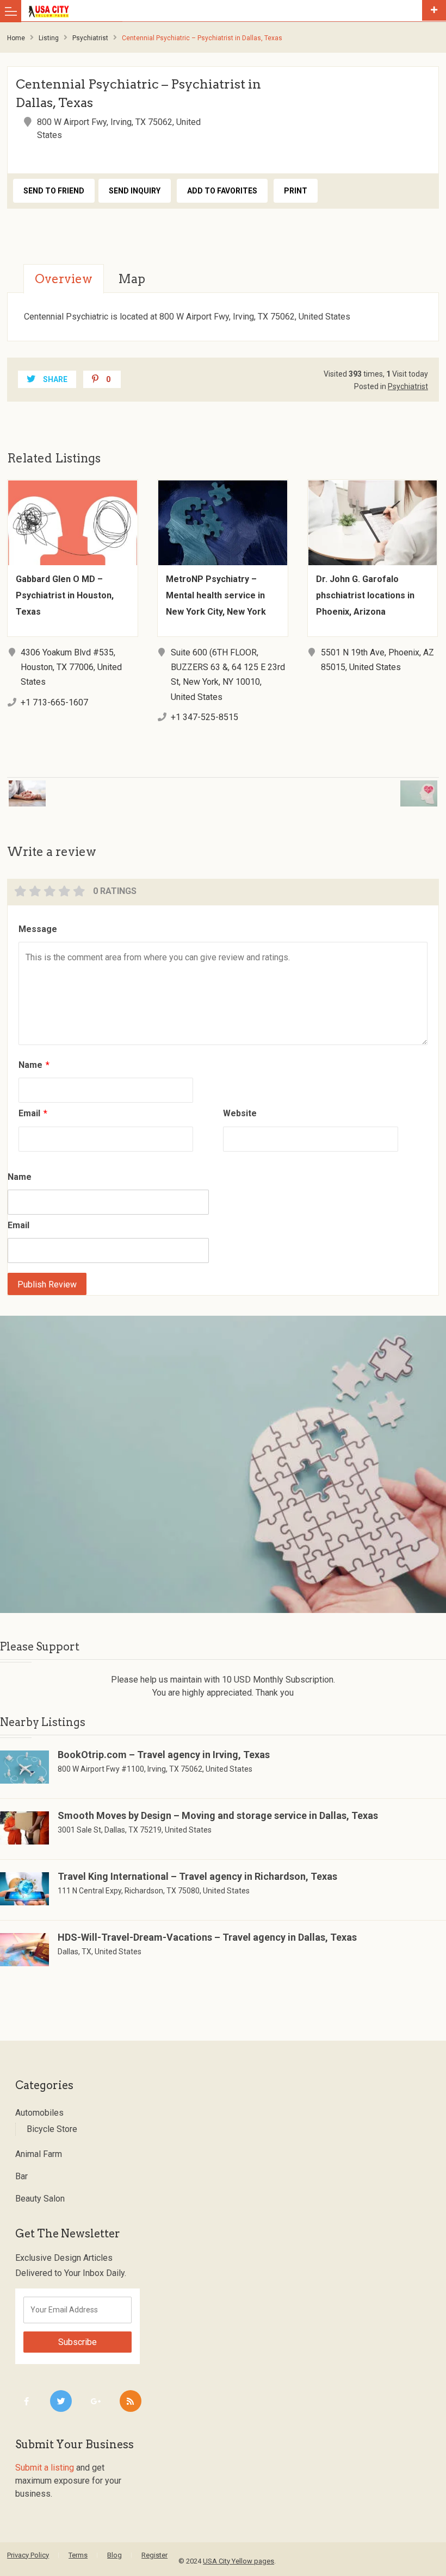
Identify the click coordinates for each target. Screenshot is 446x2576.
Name (34, 1065)
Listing (49, 38)
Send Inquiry (135, 191)
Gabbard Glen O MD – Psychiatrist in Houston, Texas (65, 595)
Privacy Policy (28, 2555)
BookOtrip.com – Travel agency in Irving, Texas (164, 1755)
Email (33, 1113)
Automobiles (39, 2113)
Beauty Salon (40, 2199)
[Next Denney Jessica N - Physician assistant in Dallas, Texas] (342, 787)
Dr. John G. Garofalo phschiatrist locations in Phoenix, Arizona (365, 595)
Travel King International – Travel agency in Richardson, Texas (197, 1876)
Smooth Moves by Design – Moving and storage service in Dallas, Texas (218, 1815)
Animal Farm (39, 2154)
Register (154, 2555)
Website (240, 1113)
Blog (114, 2555)
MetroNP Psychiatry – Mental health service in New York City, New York (216, 595)
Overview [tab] (64, 279)
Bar (21, 2176)
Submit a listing (45, 2468)
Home (16, 38)
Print (296, 191)
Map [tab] (132, 279)
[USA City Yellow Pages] (223, 11)
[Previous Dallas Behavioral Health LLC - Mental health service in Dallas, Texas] (104, 787)
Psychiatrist (90, 38)
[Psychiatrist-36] (223, 1464)
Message (38, 929)
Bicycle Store (52, 2129)
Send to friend (54, 191)
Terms (78, 2555)
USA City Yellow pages (239, 2561)
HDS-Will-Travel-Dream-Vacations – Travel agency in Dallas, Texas (207, 1937)
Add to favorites (222, 191)
